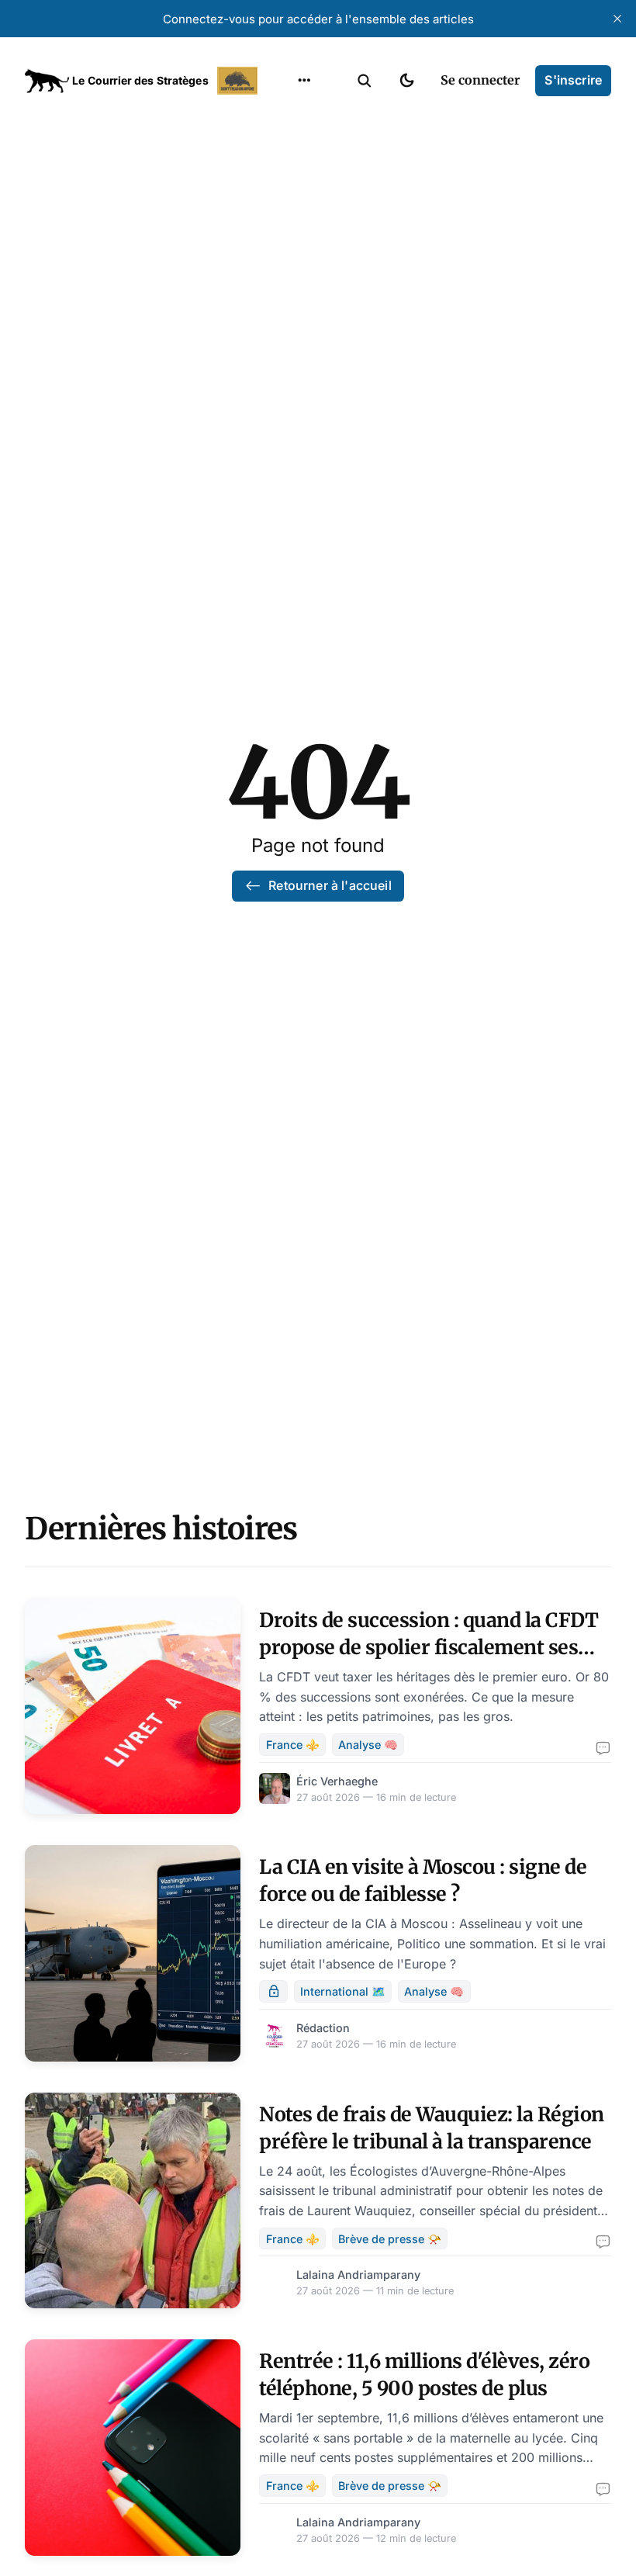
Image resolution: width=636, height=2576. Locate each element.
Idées (280, 207)
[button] (365, 81)
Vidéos (284, 268)
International (303, 147)
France (284, 177)
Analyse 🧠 (368, 1745)
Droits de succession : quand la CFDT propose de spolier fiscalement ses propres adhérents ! (429, 1647)
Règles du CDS (304, 298)
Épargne (289, 237)
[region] (304, 81)
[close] (617, 19)
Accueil (285, 116)
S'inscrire (573, 80)
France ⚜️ (293, 1745)
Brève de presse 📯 (390, 2239)
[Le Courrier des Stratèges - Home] (143, 81)
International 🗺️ (343, 1991)
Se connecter (480, 80)
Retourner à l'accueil (330, 885)
